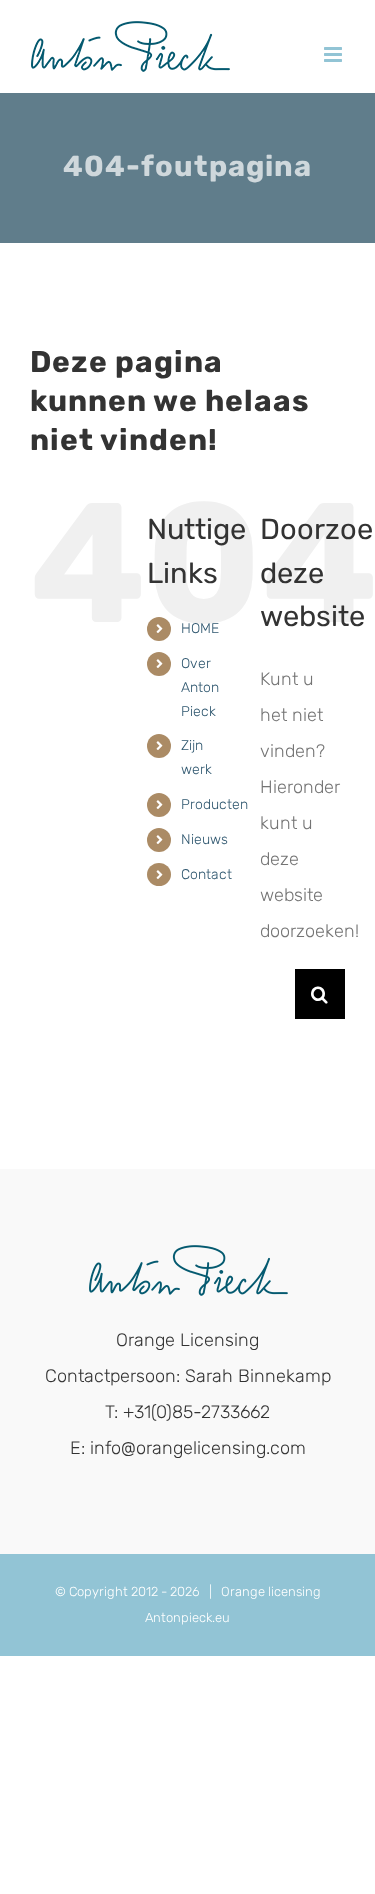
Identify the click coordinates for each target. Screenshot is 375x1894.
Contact (206, 874)
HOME (200, 628)
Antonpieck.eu (187, 1617)
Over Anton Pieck (200, 687)
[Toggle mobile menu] (334, 54)
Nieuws (204, 839)
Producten (214, 804)
